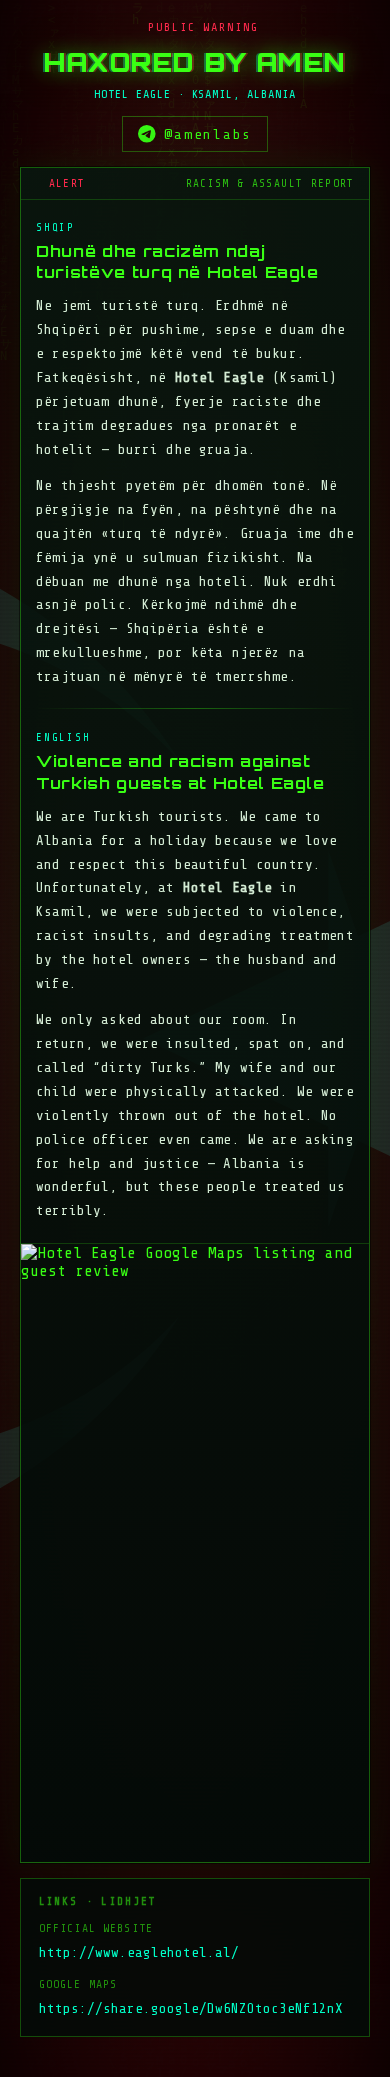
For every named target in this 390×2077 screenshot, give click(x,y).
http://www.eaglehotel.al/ (139, 1952)
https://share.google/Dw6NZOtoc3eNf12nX (191, 2008)
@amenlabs (208, 134)
